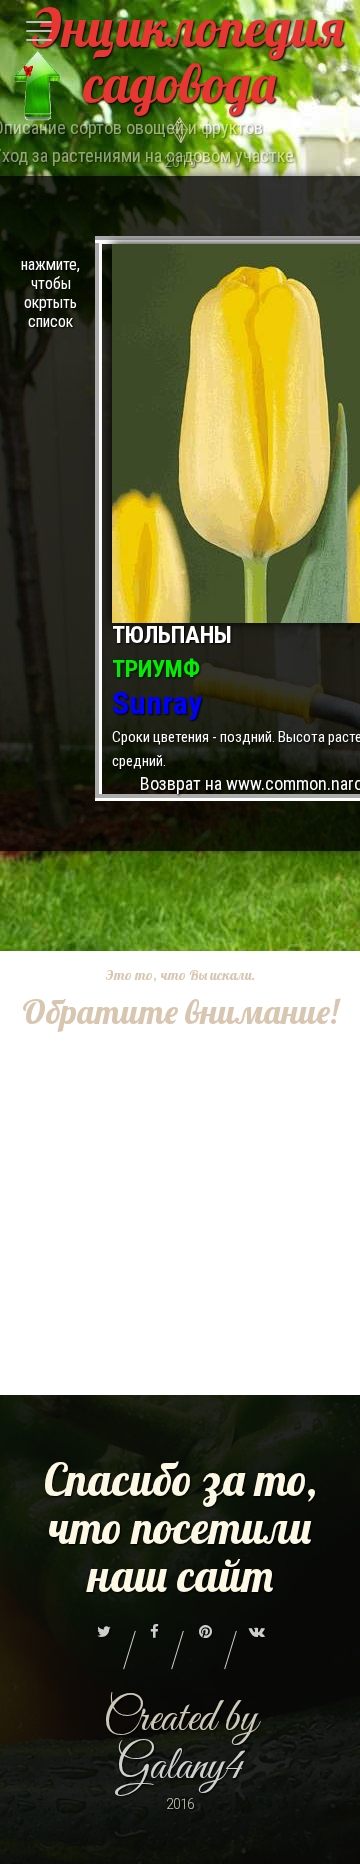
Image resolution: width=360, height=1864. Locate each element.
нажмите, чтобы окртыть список (50, 293)
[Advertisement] (180, 1215)
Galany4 (180, 1767)
